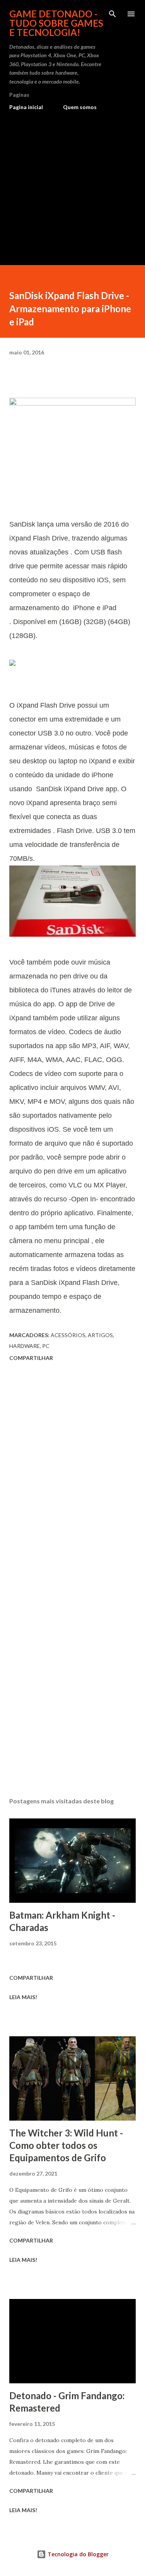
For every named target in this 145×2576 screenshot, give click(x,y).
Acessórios (68, 1335)
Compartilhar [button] (31, 1358)
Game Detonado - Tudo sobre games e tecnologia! (56, 23)
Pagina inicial (26, 107)
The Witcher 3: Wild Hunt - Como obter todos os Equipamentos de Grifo (66, 2145)
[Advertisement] (72, 185)
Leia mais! (23, 1997)
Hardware (25, 1346)
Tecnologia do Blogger (77, 2554)
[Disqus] (72, 1473)
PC (46, 1346)
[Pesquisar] (113, 14)
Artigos (100, 1335)
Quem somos (80, 107)
